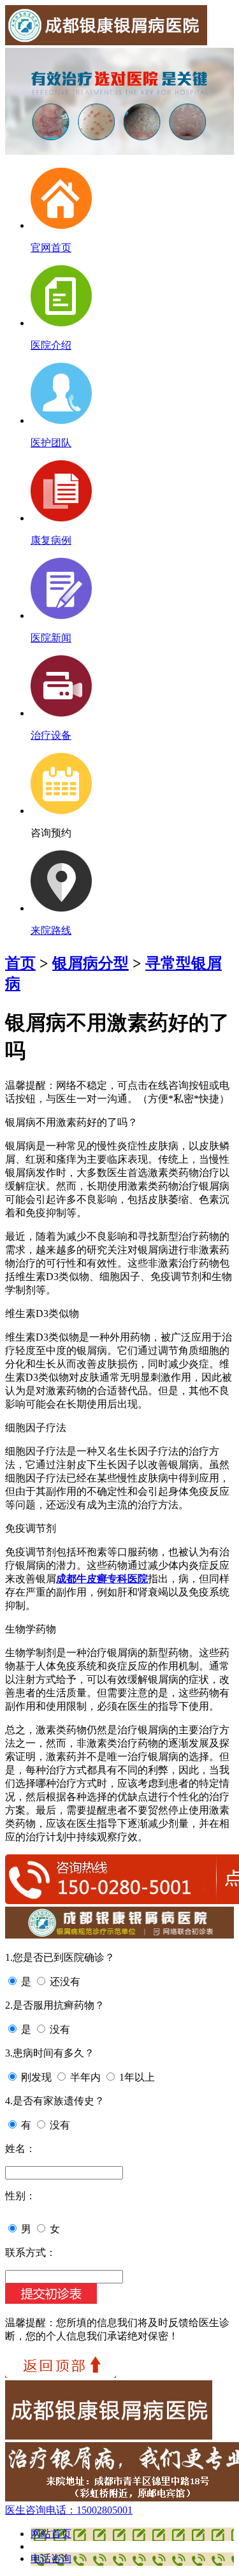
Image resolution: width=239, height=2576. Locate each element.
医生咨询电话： (69, 2510)
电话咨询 (51, 2558)
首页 (20, 963)
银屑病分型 (91, 963)
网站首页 (51, 2534)
